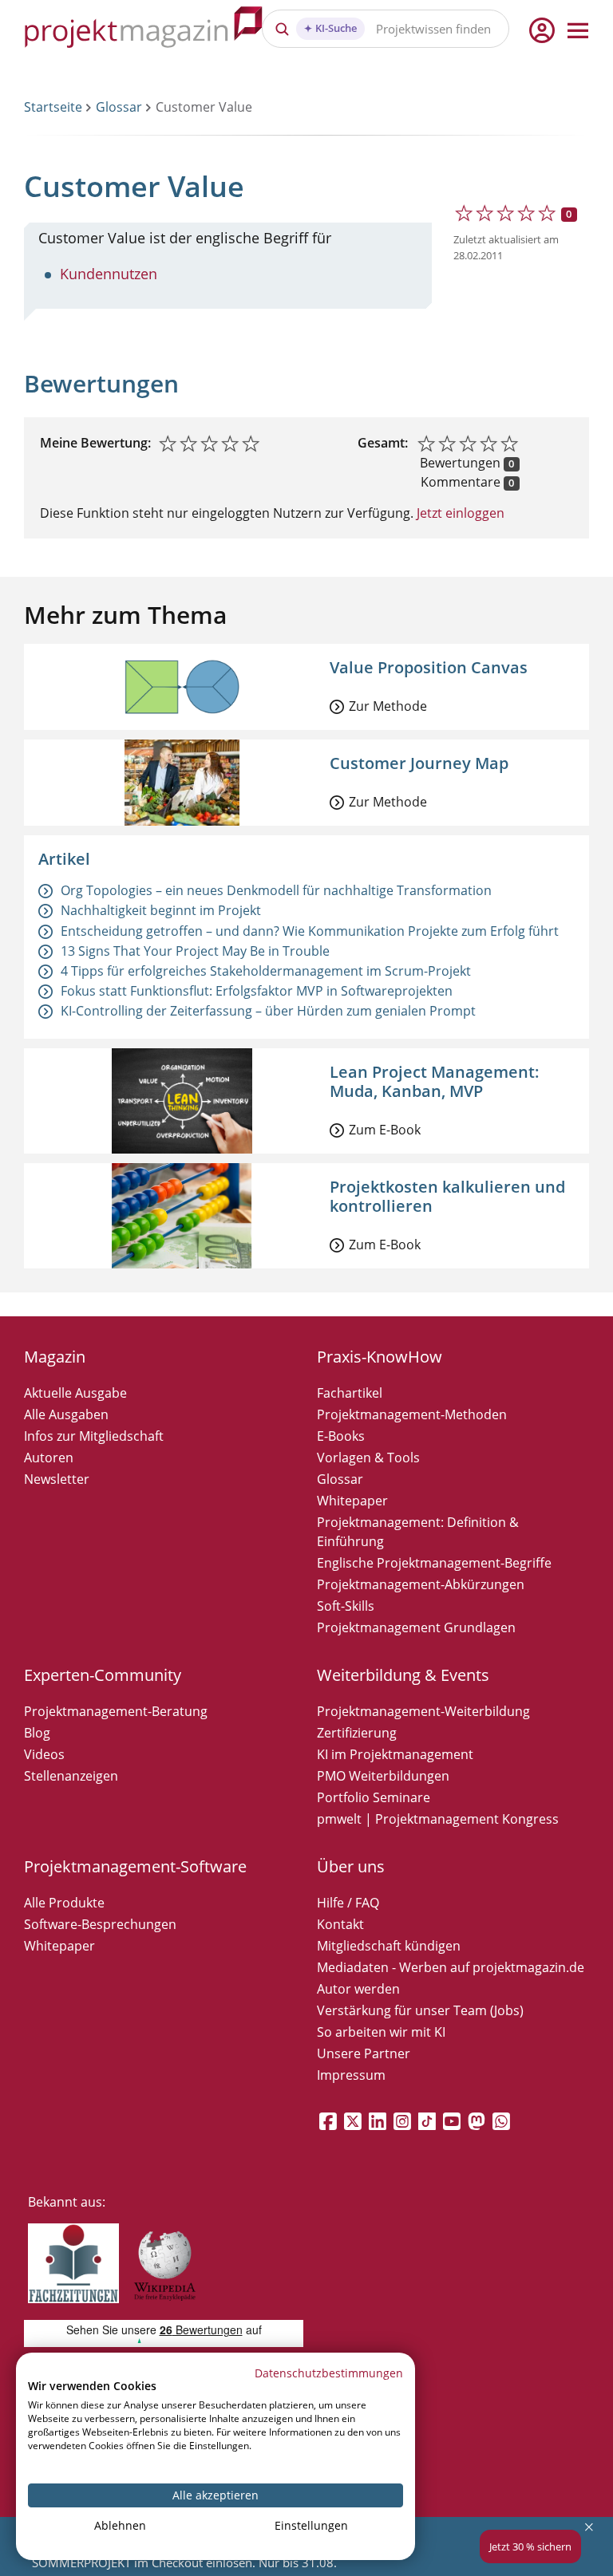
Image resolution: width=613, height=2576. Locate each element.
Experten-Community (103, 1675)
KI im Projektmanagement (395, 1754)
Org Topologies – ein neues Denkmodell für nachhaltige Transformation (276, 890)
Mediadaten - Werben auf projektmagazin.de (451, 1967)
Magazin (55, 1357)
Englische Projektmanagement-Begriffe (434, 1563)
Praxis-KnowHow (380, 1357)
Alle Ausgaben (66, 1414)
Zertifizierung (357, 1733)
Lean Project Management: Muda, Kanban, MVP (435, 1081)
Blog (37, 1733)
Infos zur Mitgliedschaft (94, 1436)
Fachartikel (350, 1393)
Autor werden (358, 1989)
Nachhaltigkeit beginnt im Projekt (161, 910)
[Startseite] (144, 30)
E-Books (341, 1436)
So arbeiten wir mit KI (381, 2032)
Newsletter (57, 1479)
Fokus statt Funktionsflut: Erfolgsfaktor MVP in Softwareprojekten (257, 991)
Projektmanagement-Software (135, 1866)
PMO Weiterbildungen (383, 1776)
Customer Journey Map (419, 763)
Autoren (49, 1458)
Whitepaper (352, 1501)
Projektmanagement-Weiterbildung (423, 1711)
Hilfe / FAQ (348, 1903)
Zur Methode (388, 706)
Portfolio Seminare (374, 1797)
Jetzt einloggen (459, 513)
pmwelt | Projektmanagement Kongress (438, 1819)
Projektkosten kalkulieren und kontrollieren (447, 1196)
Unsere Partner (364, 2053)
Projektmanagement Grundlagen (416, 1627)
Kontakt (340, 1924)
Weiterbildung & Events (403, 1675)
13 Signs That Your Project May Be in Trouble (195, 951)
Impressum (351, 2075)
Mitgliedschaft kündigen (389, 1946)
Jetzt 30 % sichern (530, 2546)
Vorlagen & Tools (368, 1458)
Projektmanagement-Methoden (412, 1414)
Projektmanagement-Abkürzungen (421, 1584)
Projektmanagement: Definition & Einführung (418, 1532)
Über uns (351, 1866)
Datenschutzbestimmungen (329, 2373)
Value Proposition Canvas (429, 667)
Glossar (119, 107)
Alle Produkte (64, 1903)
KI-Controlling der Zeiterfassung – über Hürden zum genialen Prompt (268, 1011)
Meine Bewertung (94, 443)
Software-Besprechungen (100, 1924)
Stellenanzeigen (71, 1776)
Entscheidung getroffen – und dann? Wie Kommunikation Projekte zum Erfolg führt (310, 931)
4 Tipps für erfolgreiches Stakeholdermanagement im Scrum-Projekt (266, 971)
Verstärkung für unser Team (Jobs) (420, 2010)
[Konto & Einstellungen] (541, 30)
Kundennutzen (109, 274)
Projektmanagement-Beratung (116, 1711)
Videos (44, 1754)
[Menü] (578, 30)
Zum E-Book (385, 1130)
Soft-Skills (346, 1606)
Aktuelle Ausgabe (75, 1393)
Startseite (53, 107)
